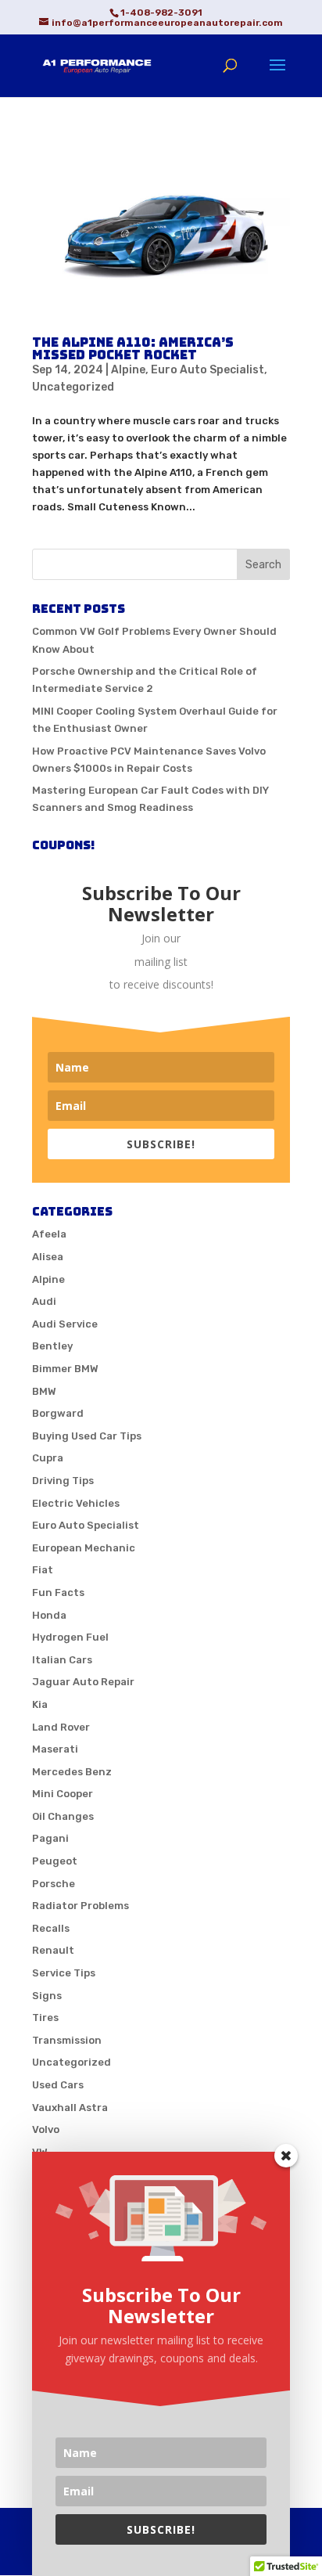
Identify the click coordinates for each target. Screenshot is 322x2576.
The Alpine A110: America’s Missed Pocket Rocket (133, 349)
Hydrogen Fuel (70, 1637)
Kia (40, 1704)
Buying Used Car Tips (87, 1436)
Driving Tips (63, 1481)
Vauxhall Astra (70, 2108)
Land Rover (61, 1727)
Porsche (54, 1884)
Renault (53, 1950)
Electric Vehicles (76, 1503)
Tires (45, 2018)
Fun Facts (58, 1592)
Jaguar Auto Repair (83, 1682)
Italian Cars (62, 1660)
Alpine (128, 370)
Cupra (48, 1458)
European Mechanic (84, 1548)
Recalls (51, 1928)
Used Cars (58, 2085)
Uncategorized (73, 387)
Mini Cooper (63, 1794)
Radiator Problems (80, 1906)
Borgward (58, 1413)
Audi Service (65, 1324)
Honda (49, 1615)
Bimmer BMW (65, 1369)
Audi (44, 1301)
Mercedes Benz (72, 1772)
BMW (44, 1391)
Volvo (46, 2129)
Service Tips (64, 1973)
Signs (47, 1996)
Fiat (43, 1570)
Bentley (52, 1346)
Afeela (49, 1234)
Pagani (50, 1838)
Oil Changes (63, 1816)
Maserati (55, 1749)
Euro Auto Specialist (208, 370)
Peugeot (55, 1861)
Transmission (67, 2040)
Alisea (48, 1257)
